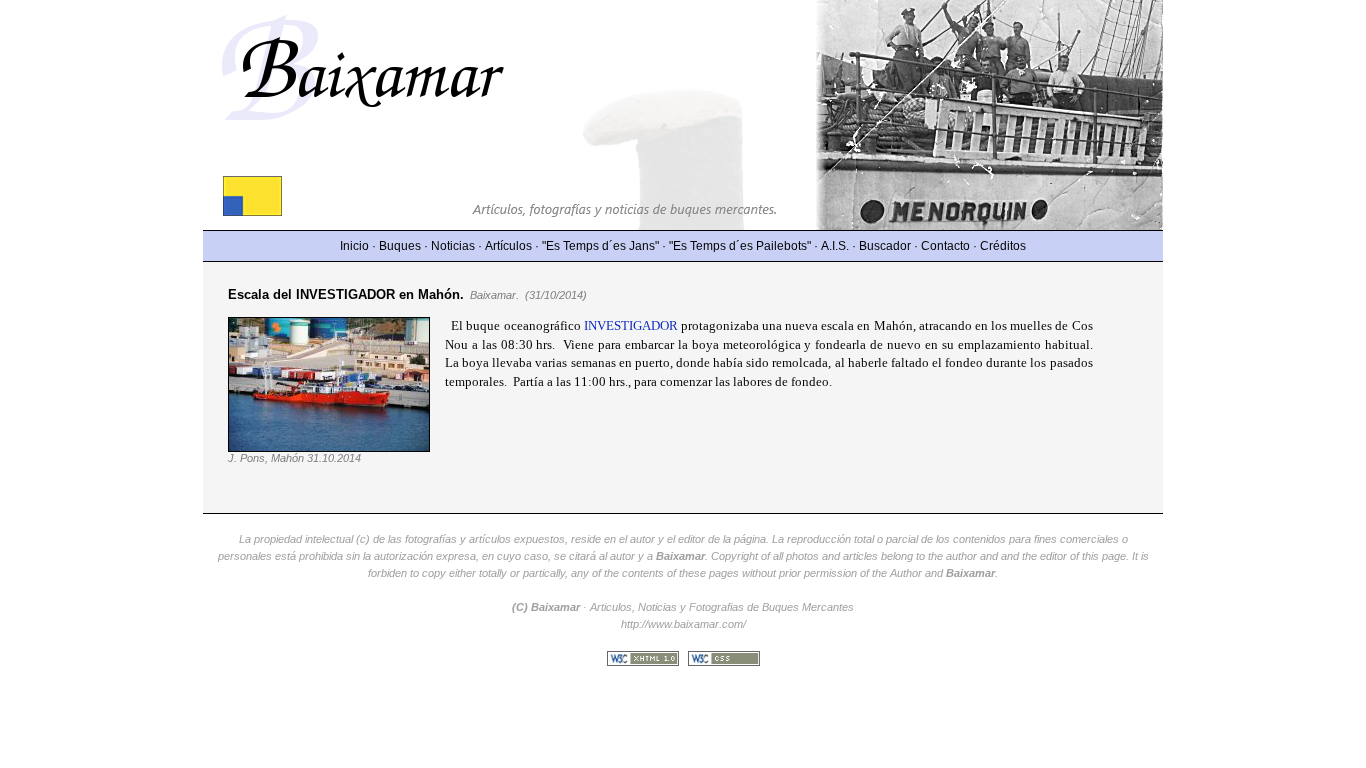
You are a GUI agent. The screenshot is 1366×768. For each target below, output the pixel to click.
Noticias (453, 246)
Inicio (354, 246)
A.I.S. (835, 246)
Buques (400, 246)
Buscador (885, 246)
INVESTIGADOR (631, 325)
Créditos (1003, 246)
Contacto (945, 246)
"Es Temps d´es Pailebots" (740, 246)
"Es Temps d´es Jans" (600, 246)
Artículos (508, 246)
